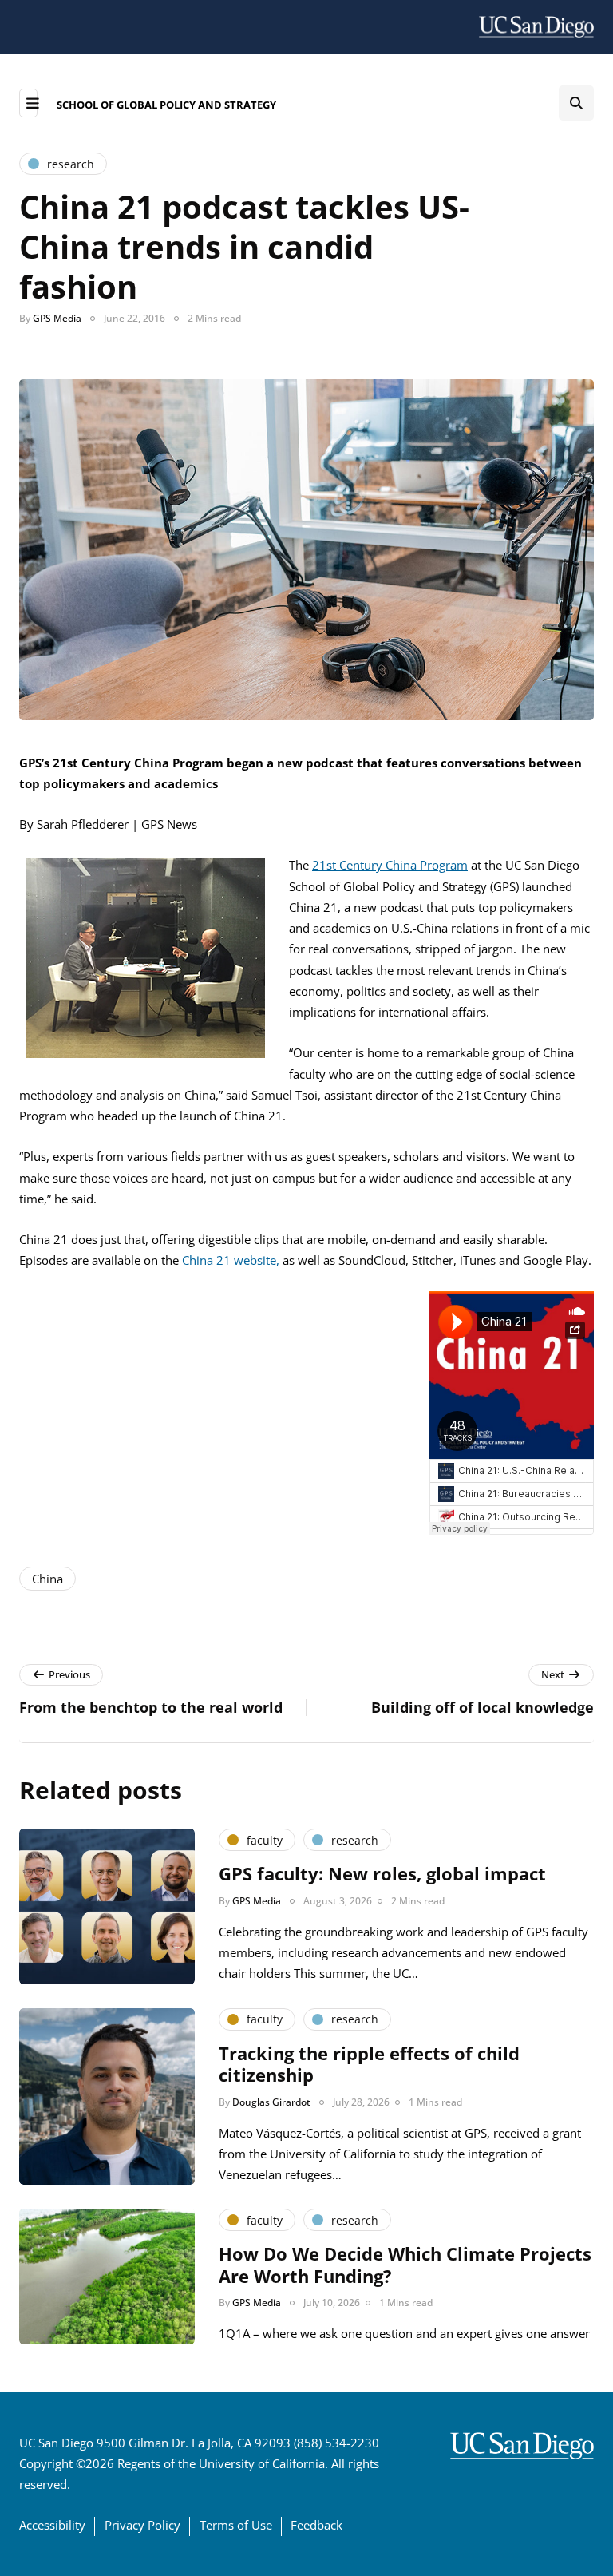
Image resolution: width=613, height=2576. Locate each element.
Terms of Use (236, 2525)
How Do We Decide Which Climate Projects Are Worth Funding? (405, 2265)
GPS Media (57, 318)
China (47, 1579)
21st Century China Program (390, 865)
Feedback (316, 2525)
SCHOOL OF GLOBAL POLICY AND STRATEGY (166, 105)
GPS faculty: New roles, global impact (382, 1873)
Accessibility (52, 2525)
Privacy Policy (142, 2525)
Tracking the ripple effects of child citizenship (369, 2064)
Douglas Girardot (271, 2102)
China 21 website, (231, 1260)
